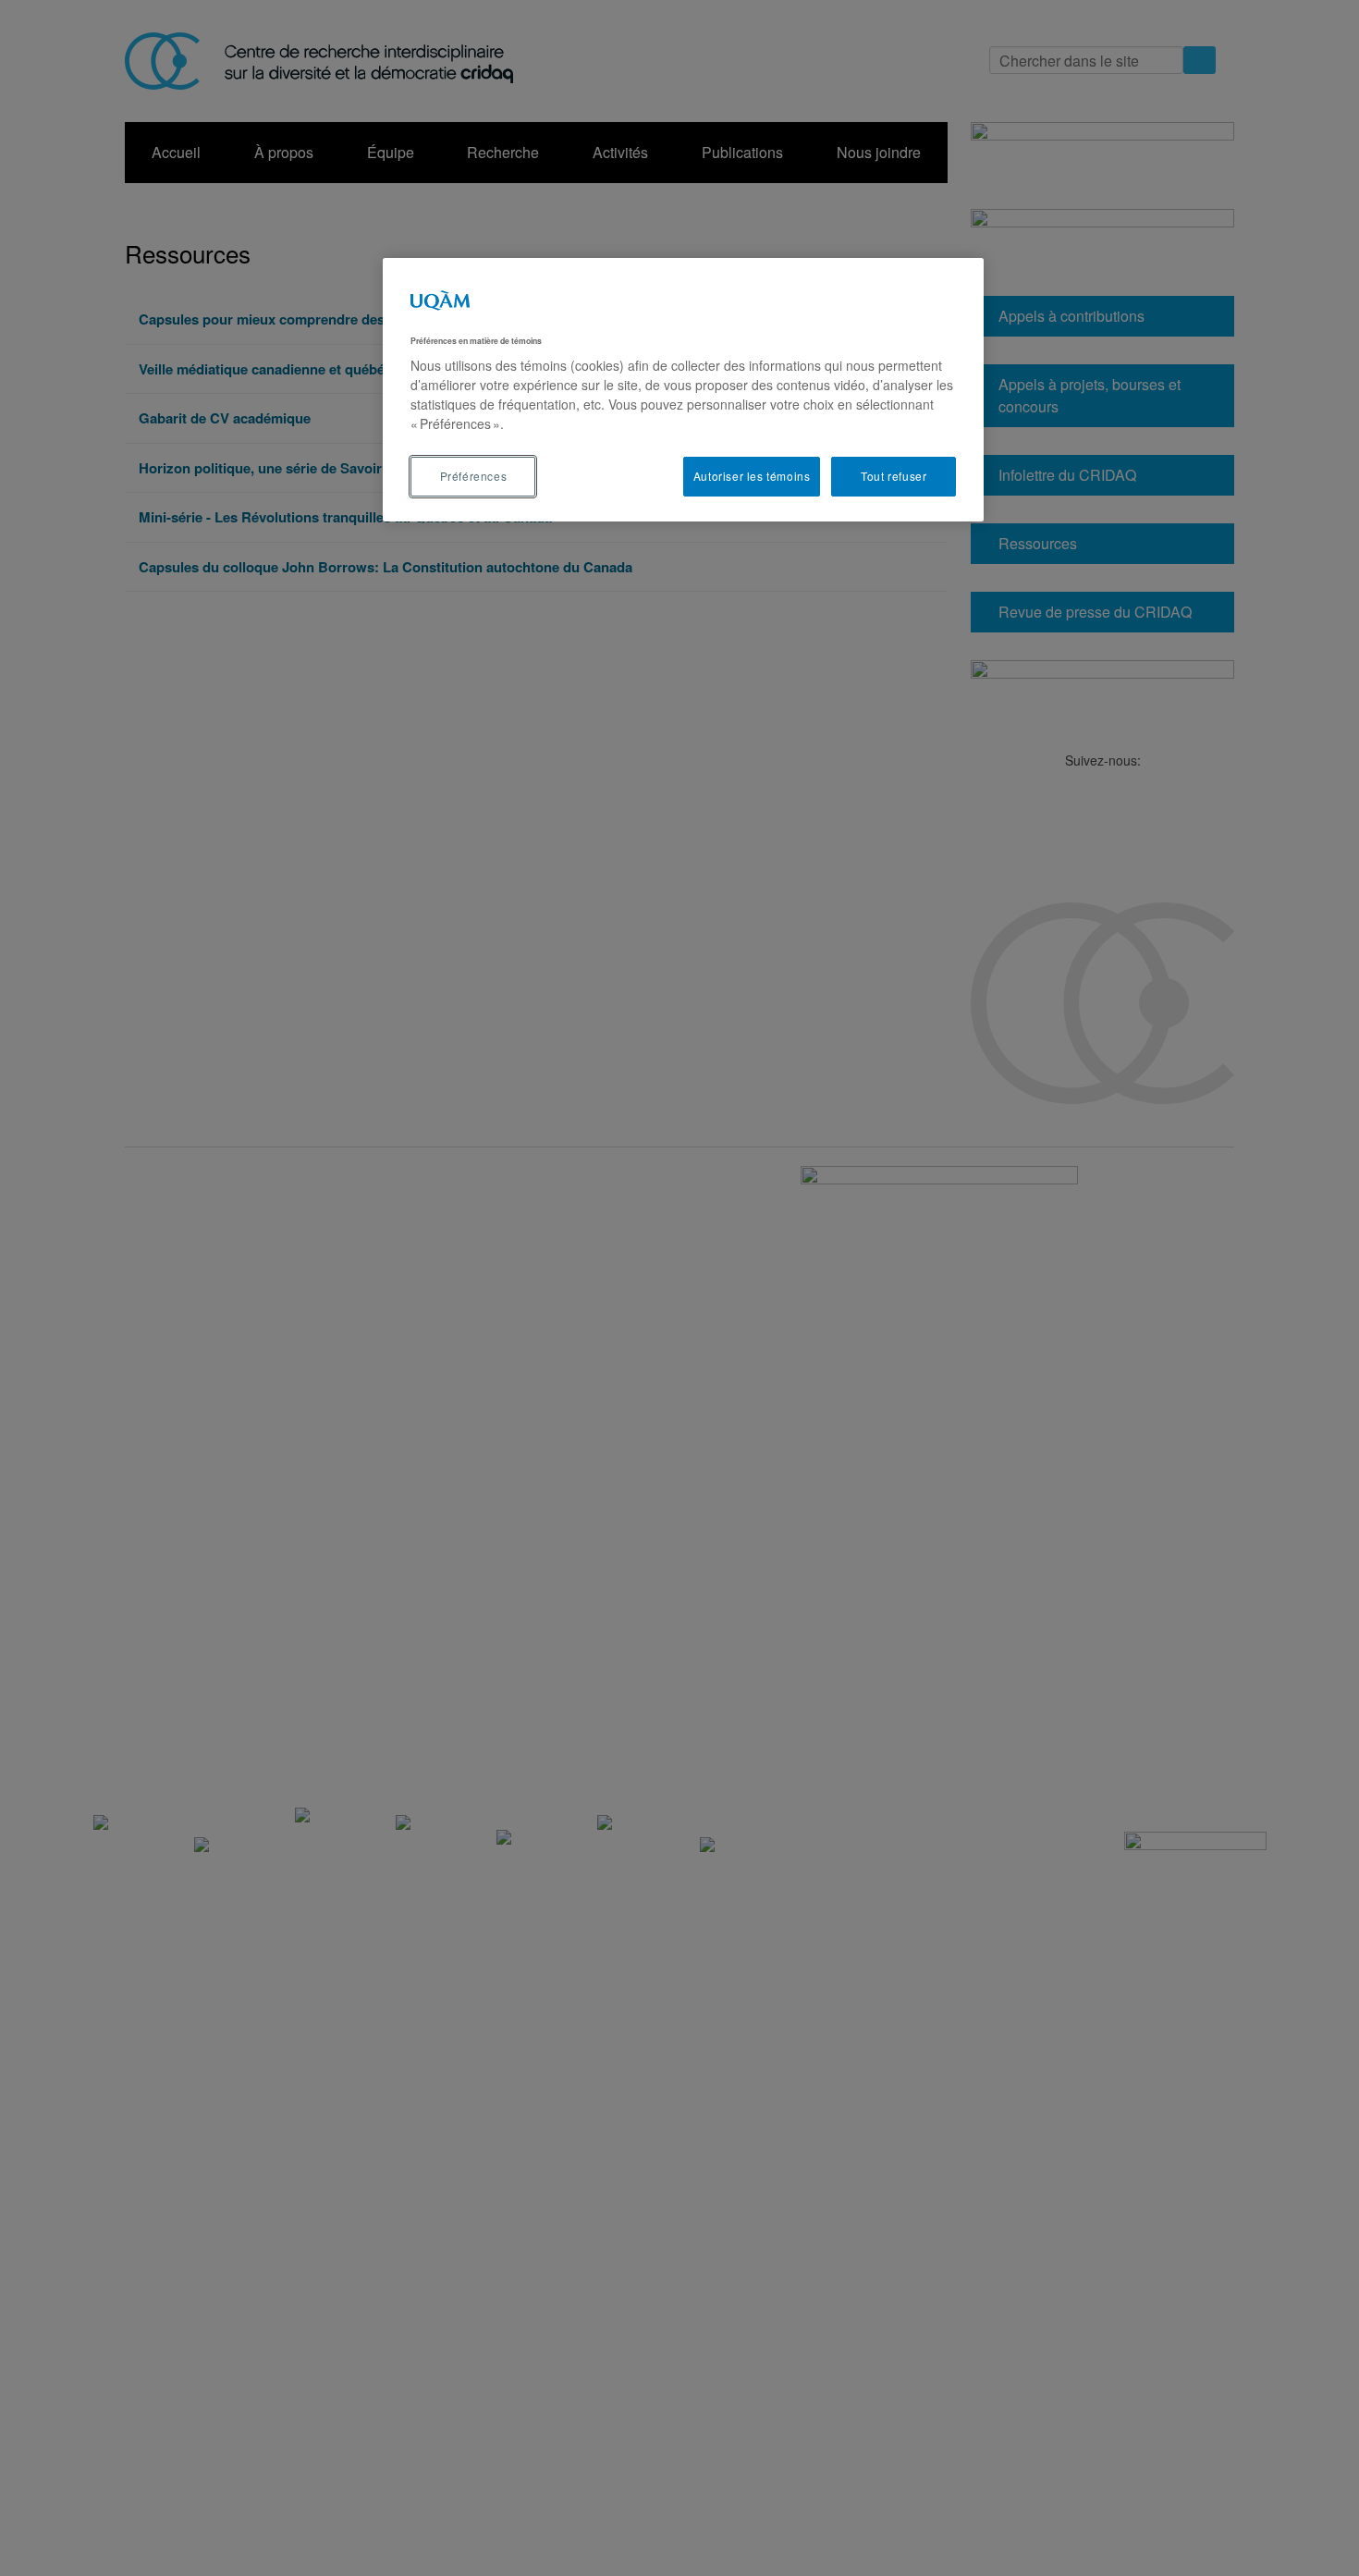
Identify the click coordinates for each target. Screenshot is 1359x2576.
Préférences (474, 476)
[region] (683, 390)
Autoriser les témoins (752, 476)
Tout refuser (894, 476)
